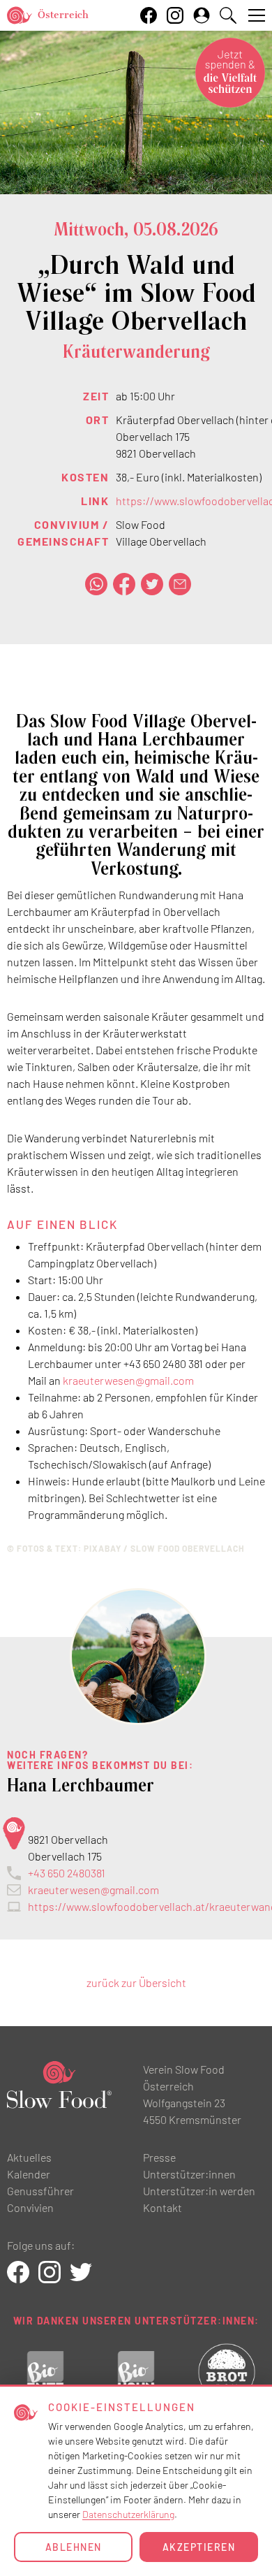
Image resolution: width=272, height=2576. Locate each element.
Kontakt (163, 2207)
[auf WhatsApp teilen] (96, 584)
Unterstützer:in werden (199, 2191)
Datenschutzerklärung (128, 2514)
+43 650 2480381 (67, 1873)
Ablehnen (74, 2547)
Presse (159, 2157)
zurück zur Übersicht (136, 1982)
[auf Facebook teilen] (124, 584)
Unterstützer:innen (189, 2174)
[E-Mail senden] (180, 584)
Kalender (29, 2174)
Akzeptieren (199, 2547)
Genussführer (40, 2191)
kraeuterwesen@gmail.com (128, 1380)
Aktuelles (29, 2157)
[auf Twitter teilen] (152, 584)
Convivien (30, 2207)
